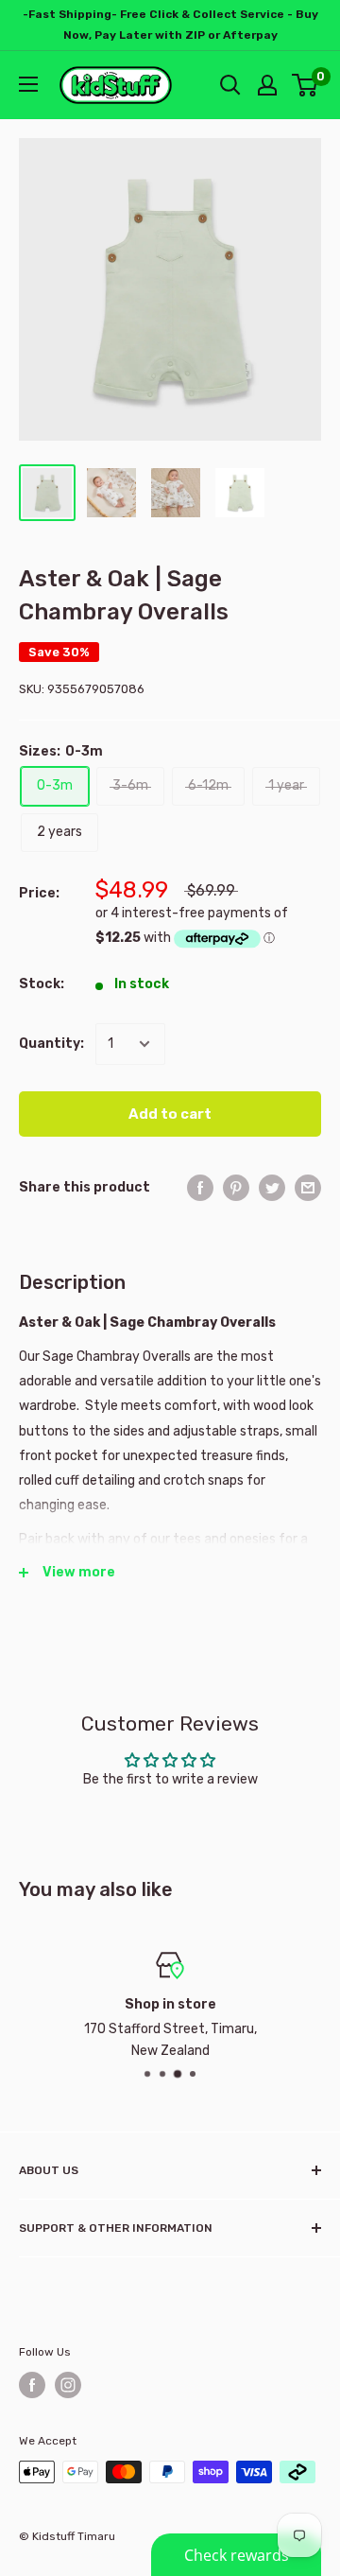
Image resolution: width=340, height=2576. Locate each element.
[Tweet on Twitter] (272, 1188)
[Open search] (230, 85)
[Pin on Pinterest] (236, 1188)
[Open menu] (28, 84)
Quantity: (51, 1044)
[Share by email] (308, 1188)
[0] (306, 85)
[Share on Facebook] (200, 1188)
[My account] (267, 85)
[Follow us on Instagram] (68, 2385)
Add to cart (170, 1114)
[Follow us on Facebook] (32, 2385)
